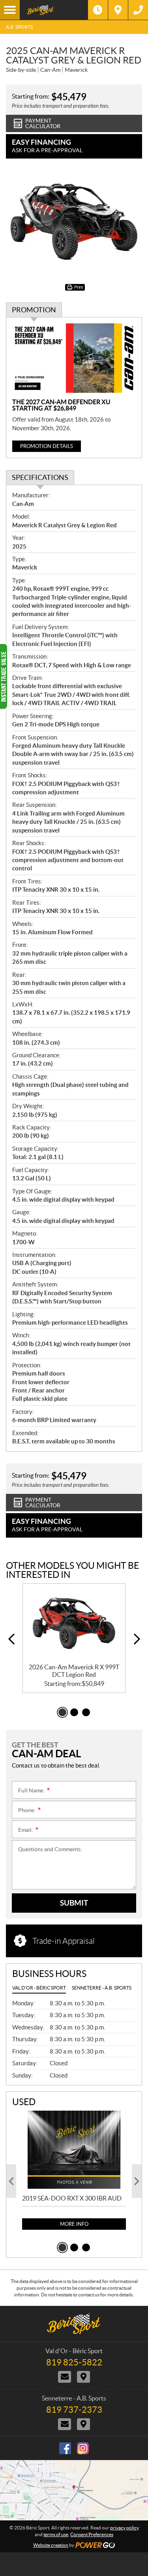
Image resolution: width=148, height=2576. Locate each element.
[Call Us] (138, 10)
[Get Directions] (118, 10)
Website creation (51, 2545)
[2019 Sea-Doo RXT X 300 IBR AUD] (74, 2149)
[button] (11, 1639)
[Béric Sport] (54, 10)
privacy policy (125, 2528)
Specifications (40, 477)
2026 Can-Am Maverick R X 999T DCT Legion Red (74, 1671)
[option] (74, 1638)
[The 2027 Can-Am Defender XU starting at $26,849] (74, 358)
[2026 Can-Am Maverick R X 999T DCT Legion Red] (74, 1623)
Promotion (34, 310)
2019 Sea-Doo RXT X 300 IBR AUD (72, 2198)
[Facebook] (65, 2448)
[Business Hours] (98, 10)
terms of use (56, 2534)
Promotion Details (47, 446)
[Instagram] (83, 2448)
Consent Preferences (92, 2534)
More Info (74, 2224)
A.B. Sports (19, 27)
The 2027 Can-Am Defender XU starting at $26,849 (61, 405)
